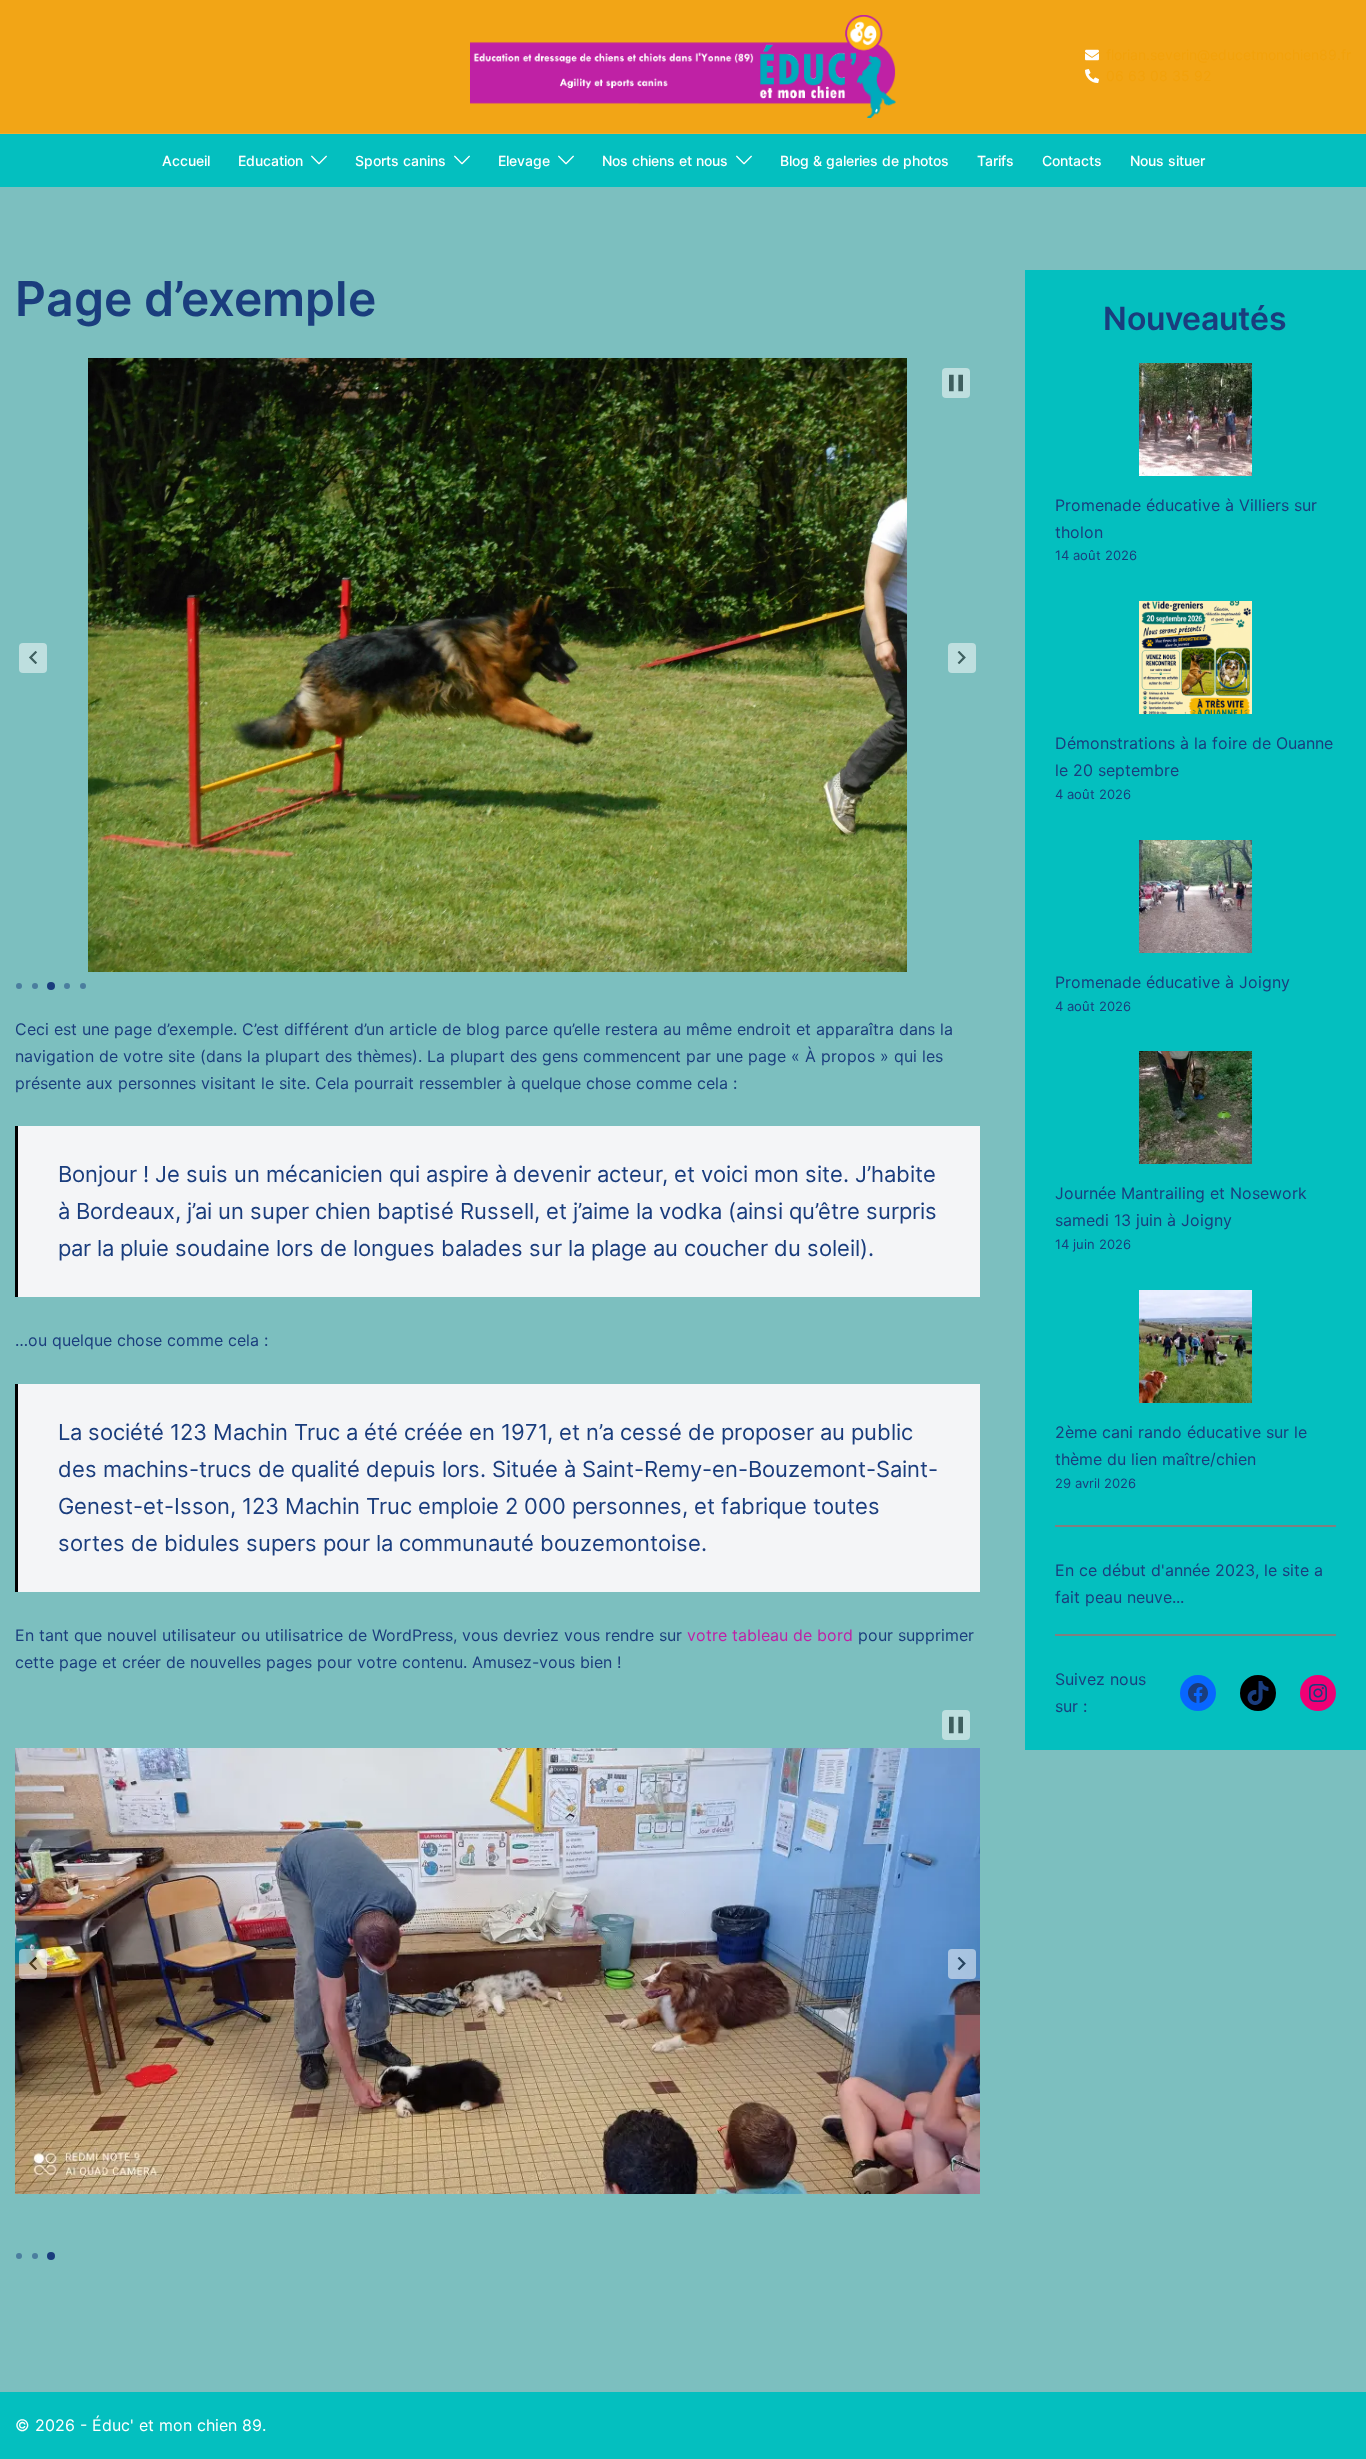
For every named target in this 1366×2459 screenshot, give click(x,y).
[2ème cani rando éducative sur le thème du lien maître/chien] (1195, 1346)
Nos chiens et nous (665, 160)
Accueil (186, 160)
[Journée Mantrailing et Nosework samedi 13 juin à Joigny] (1195, 1107)
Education (270, 160)
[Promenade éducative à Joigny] (1195, 896)
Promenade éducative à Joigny (1172, 982)
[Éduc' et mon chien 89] (682, 65)
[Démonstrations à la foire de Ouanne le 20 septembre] (1195, 657)
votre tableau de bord (770, 1635)
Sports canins (400, 160)
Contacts (1072, 160)
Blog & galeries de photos (864, 160)
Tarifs (995, 160)
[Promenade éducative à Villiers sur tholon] (1195, 419)
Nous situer (1167, 160)
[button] (33, 658)
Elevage (524, 160)
